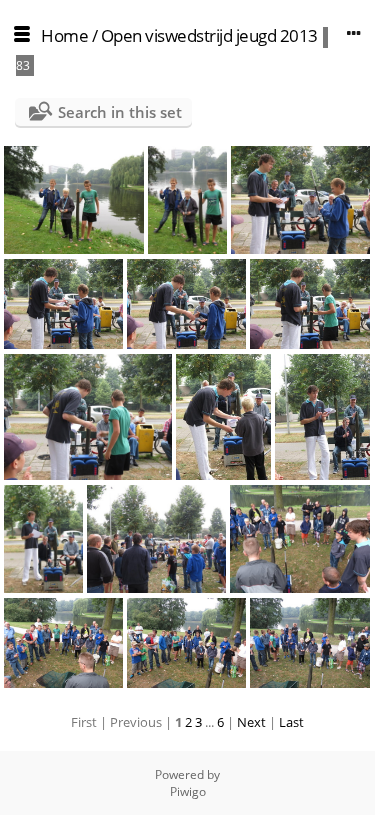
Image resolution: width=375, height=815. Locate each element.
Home (64, 35)
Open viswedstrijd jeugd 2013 (209, 35)
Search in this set (120, 112)
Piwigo (188, 791)
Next (251, 722)
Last (291, 722)
